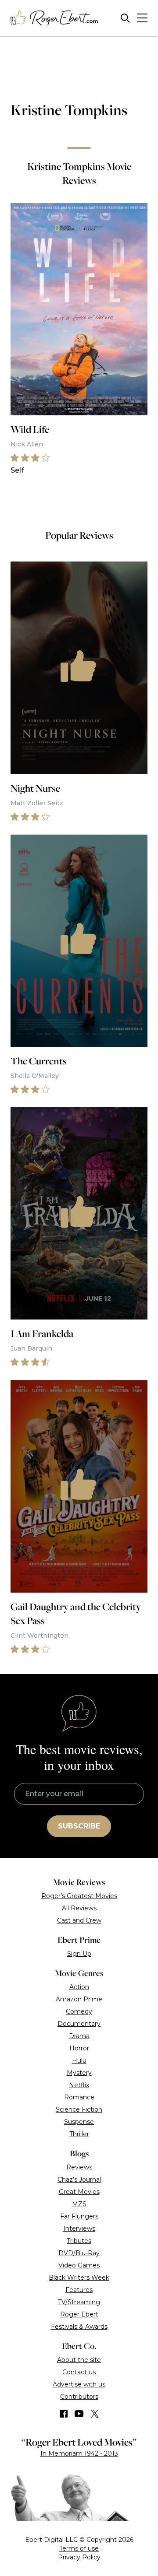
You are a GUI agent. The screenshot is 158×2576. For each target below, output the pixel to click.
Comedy (79, 2011)
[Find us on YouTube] (79, 2414)
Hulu (79, 2060)
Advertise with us (79, 2384)
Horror (79, 2048)
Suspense (79, 2122)
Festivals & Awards (79, 2327)
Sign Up (79, 1954)
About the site (79, 2360)
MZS (79, 2204)
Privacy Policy (79, 2557)
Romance (79, 2097)
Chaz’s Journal (79, 2179)
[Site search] (125, 18)
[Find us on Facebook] (64, 2414)
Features (79, 2290)
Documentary (79, 2024)
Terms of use (79, 2548)
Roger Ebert (79, 2314)
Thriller (79, 2134)
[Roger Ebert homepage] (54, 18)
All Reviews (79, 1908)
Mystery (79, 2073)
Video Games (79, 2265)
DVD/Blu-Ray (79, 2253)
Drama (79, 2036)
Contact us (79, 2372)
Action (79, 1987)
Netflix (79, 2085)
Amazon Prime (79, 1999)
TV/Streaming (79, 2302)
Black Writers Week (79, 2278)
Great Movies (79, 2192)
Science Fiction (79, 2109)
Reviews (79, 2167)
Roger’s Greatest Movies (79, 1896)
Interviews (79, 2229)
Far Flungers (79, 2216)
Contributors (79, 2397)
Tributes (79, 2241)
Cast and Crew (79, 1920)
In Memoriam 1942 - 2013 (79, 2453)
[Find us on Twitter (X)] (95, 2414)
